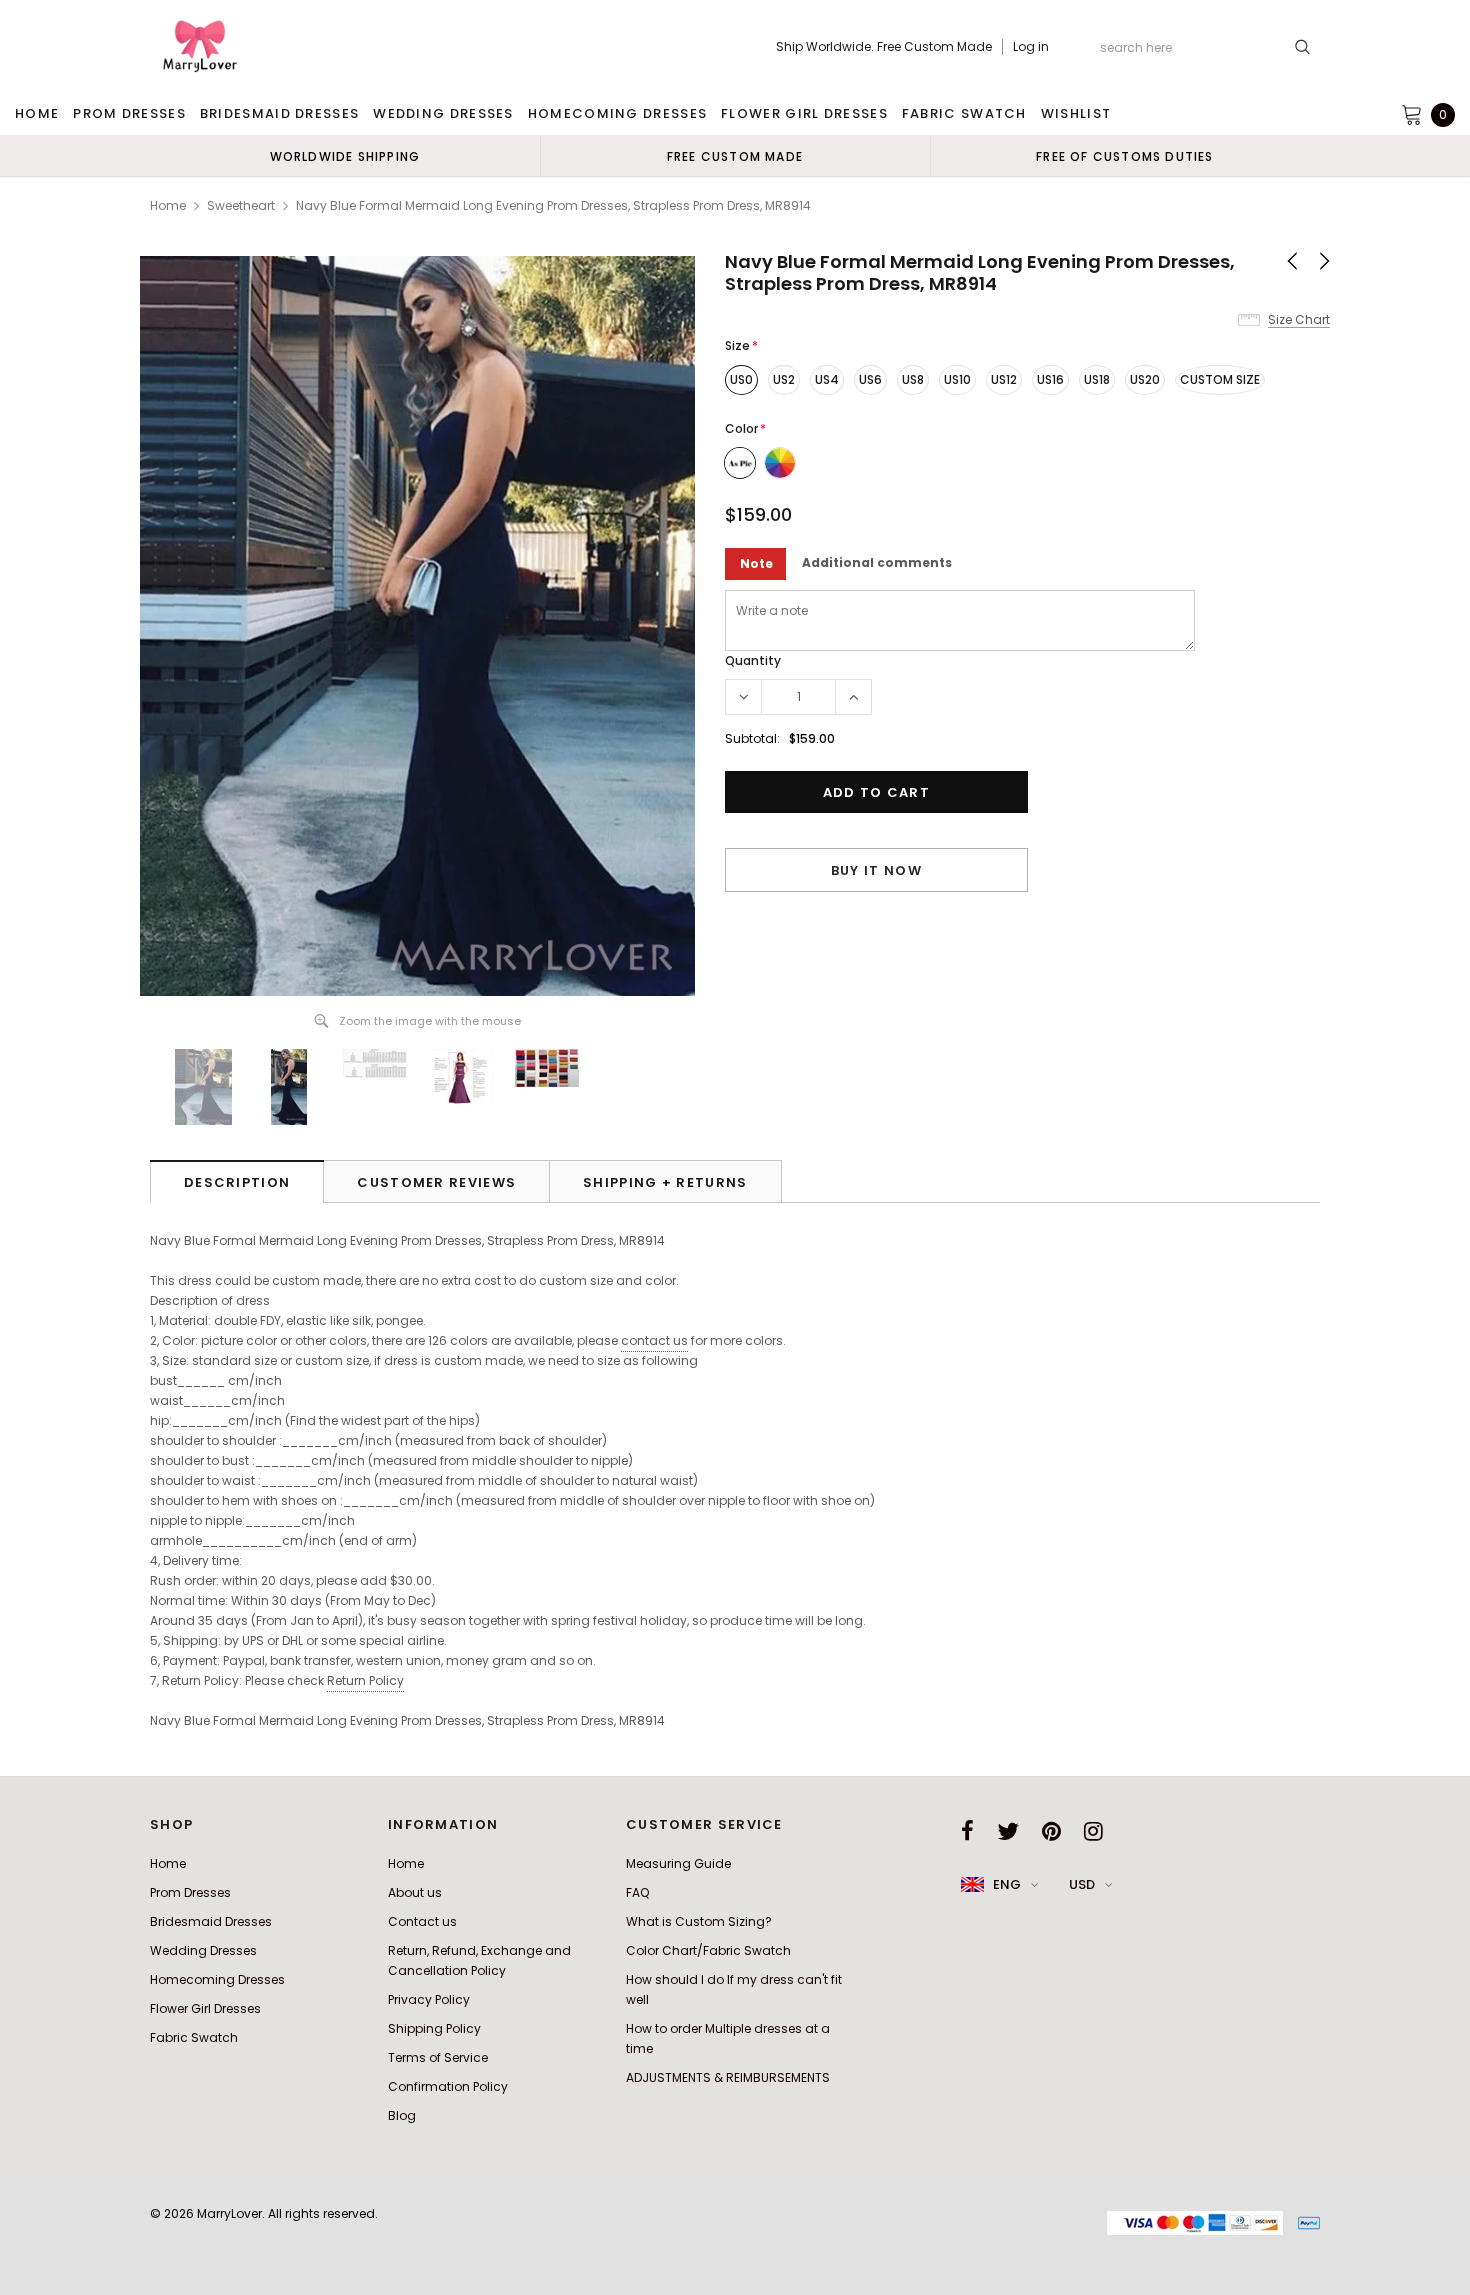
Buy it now (876, 870)
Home (168, 205)
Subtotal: (752, 738)
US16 (1050, 379)
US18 (1097, 379)
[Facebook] (967, 1831)
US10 (957, 379)
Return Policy (365, 1680)
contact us (654, 1340)
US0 (741, 379)
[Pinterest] (1051, 1831)
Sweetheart (241, 205)
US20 (1145, 379)
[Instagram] (1093, 1831)
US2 (784, 379)
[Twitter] (1008, 1831)
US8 (913, 379)
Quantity (753, 660)
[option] (345, 156)
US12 (1004, 379)
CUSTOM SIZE (1220, 379)
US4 (827, 379)
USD (1082, 1884)
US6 (870, 379)
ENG (1007, 1884)
